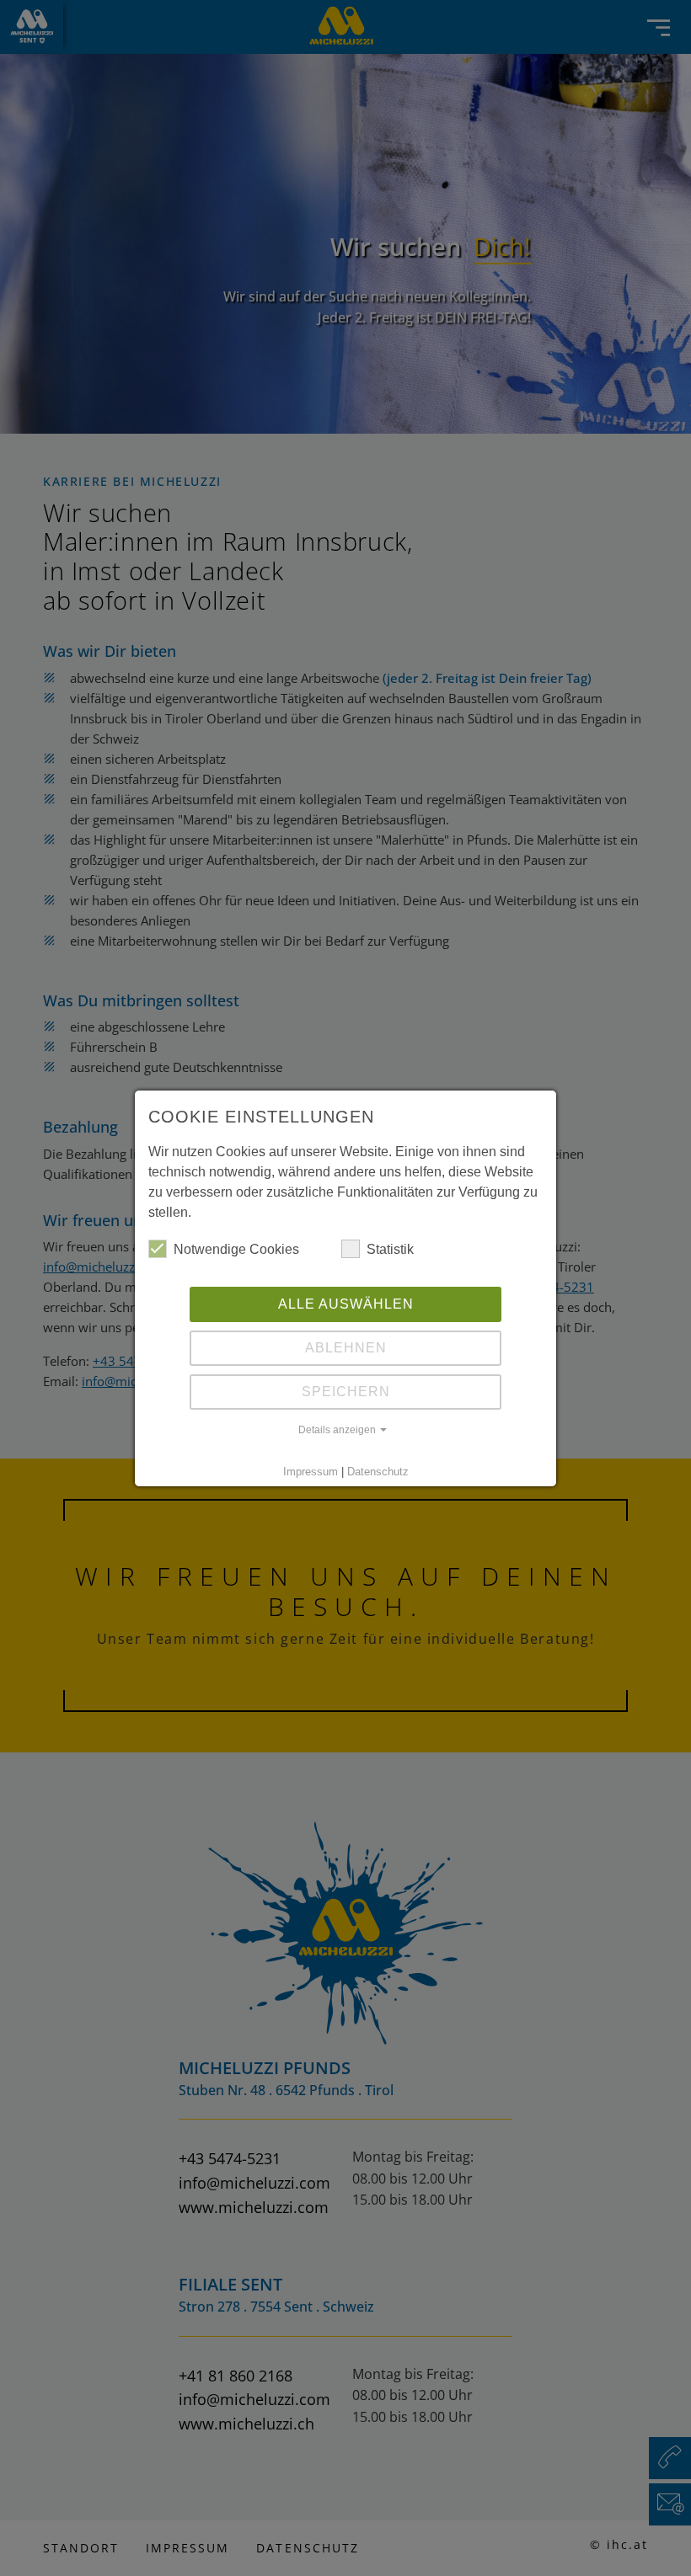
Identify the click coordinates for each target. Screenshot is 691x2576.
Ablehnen (346, 1348)
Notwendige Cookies (236, 1249)
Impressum (311, 1472)
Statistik (390, 1249)
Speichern (346, 1392)
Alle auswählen (346, 1304)
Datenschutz (378, 1472)
